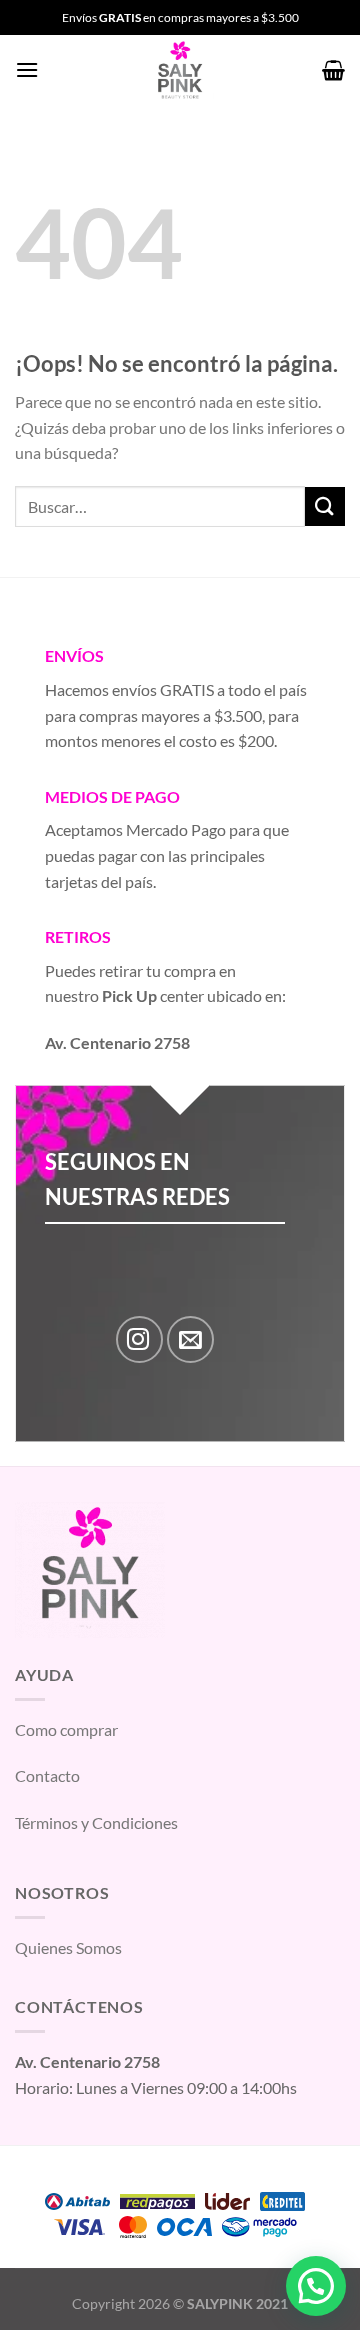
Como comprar (66, 1729)
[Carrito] (333, 70)
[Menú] (27, 69)
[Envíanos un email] (190, 1339)
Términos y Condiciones (96, 1822)
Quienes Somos (68, 1947)
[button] (316, 2286)
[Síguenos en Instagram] (139, 1339)
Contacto (47, 1775)
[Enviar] (325, 506)
